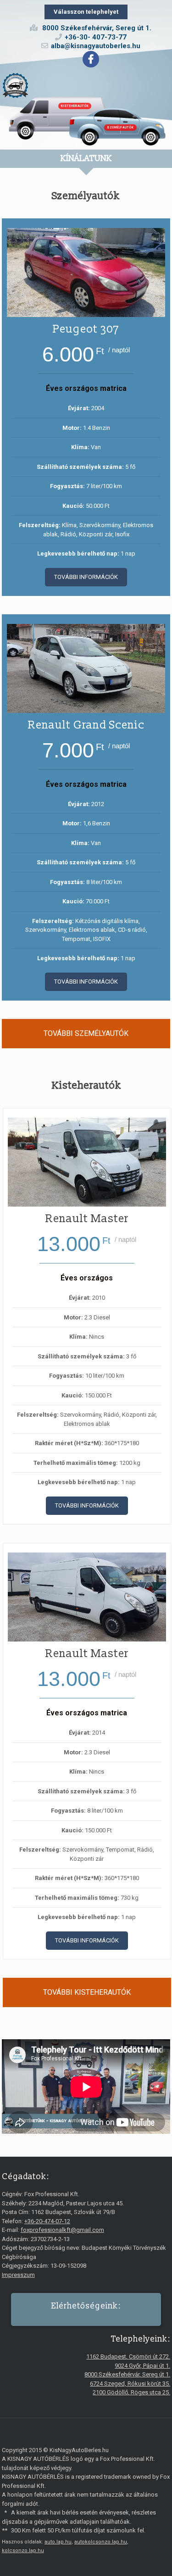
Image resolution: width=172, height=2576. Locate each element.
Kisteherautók (75, 106)
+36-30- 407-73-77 (96, 37)
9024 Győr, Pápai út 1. (142, 2366)
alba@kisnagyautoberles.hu (96, 46)
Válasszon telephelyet (86, 12)
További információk (86, 577)
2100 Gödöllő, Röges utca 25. (131, 2392)
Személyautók (120, 128)
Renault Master (87, 1219)
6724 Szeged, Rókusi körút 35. (130, 2384)
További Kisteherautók (87, 1992)
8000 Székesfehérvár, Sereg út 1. (127, 2374)
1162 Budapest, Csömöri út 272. (128, 2356)
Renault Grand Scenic (86, 725)
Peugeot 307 (86, 329)
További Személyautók (86, 1033)
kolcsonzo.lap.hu (23, 2551)
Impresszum (18, 2275)
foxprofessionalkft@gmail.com (62, 2230)
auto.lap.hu (58, 2542)
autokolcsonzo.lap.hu (101, 2542)
